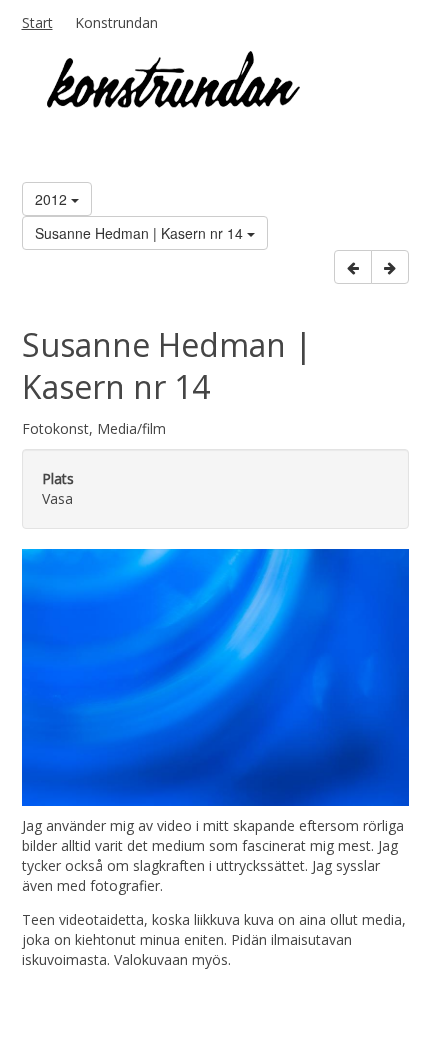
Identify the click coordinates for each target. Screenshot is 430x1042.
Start (37, 22)
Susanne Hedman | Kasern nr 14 (141, 233)
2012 (53, 199)
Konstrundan (116, 22)
